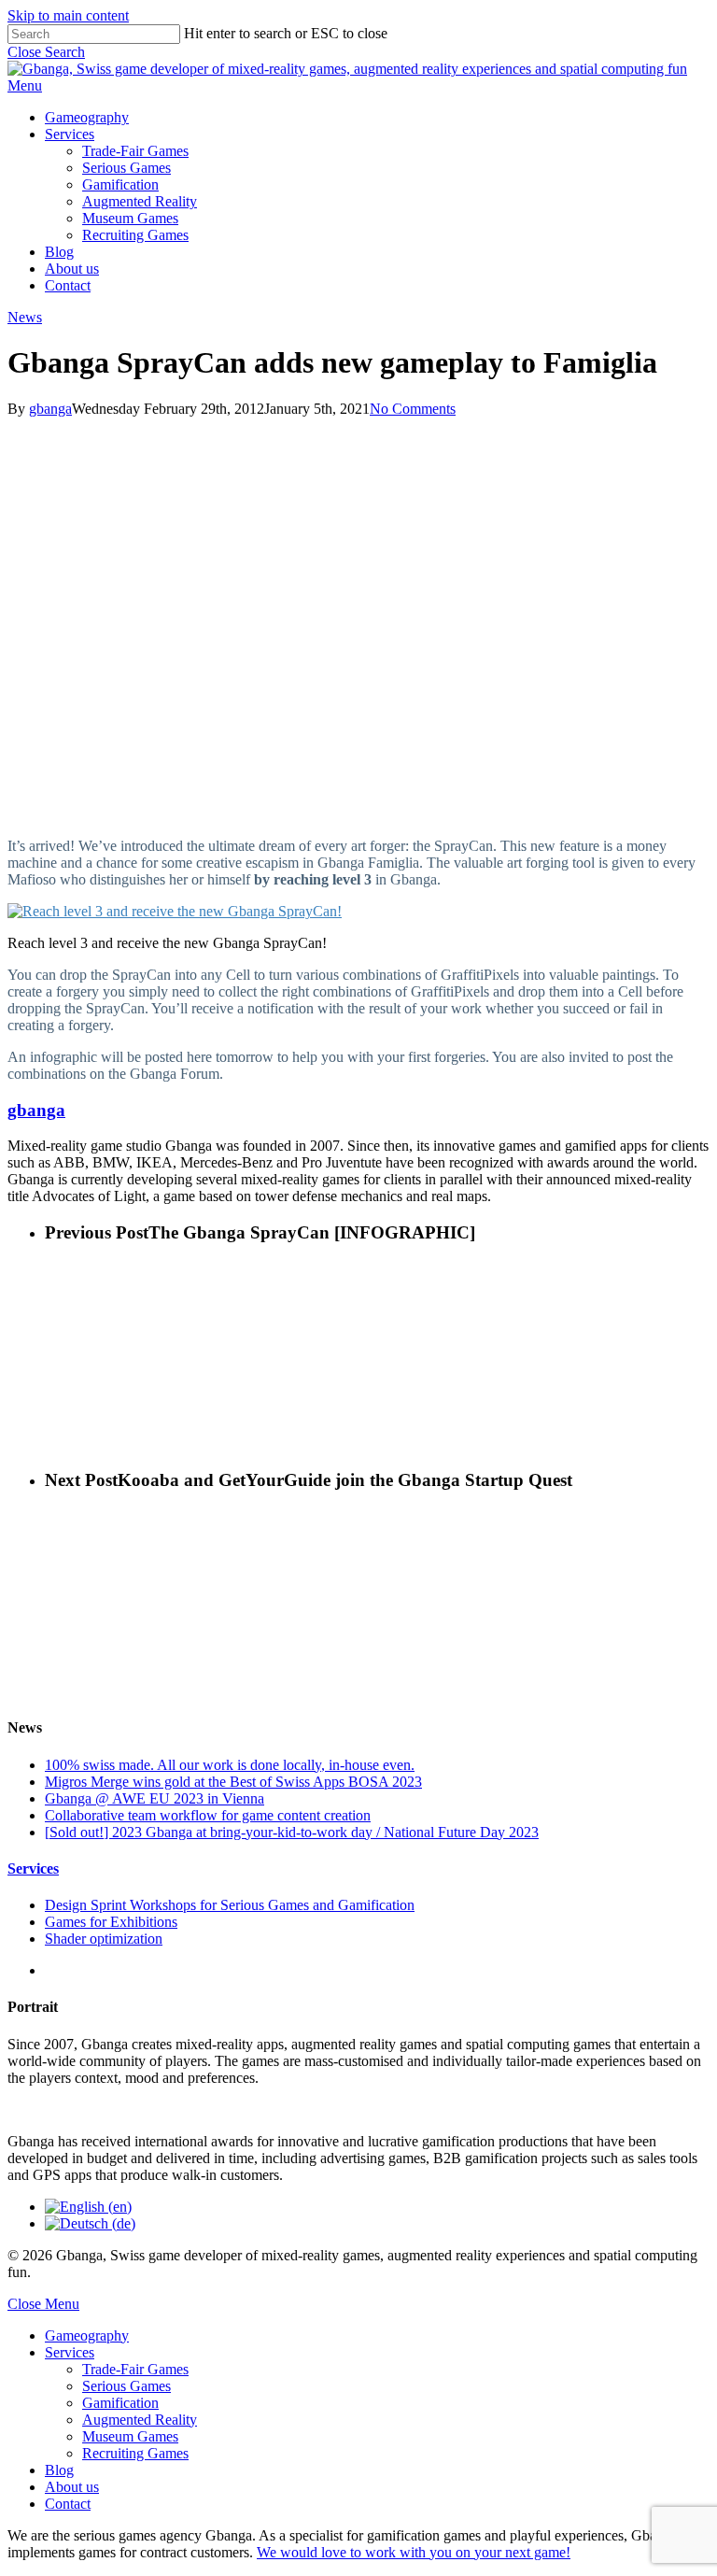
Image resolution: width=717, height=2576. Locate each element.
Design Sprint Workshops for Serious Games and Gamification (230, 1905)
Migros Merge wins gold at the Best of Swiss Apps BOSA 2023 (233, 1782)
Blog (59, 2470)
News (25, 317)
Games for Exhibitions (111, 1922)
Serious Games (127, 2386)
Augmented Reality (140, 2420)
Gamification (120, 2403)
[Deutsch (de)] (90, 2223)
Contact (68, 2504)
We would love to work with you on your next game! (414, 2552)
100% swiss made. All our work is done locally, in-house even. (230, 1765)
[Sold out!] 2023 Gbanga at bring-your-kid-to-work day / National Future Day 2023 (292, 1832)
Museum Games (130, 2436)
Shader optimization (104, 1939)
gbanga (50, 409)
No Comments (413, 409)
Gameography (87, 2335)
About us (72, 2487)
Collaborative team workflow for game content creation (208, 1815)
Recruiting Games (135, 2453)
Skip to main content (68, 15)
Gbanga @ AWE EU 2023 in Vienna (155, 1798)
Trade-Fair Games (135, 2369)
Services (33, 1868)
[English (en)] (88, 2207)
